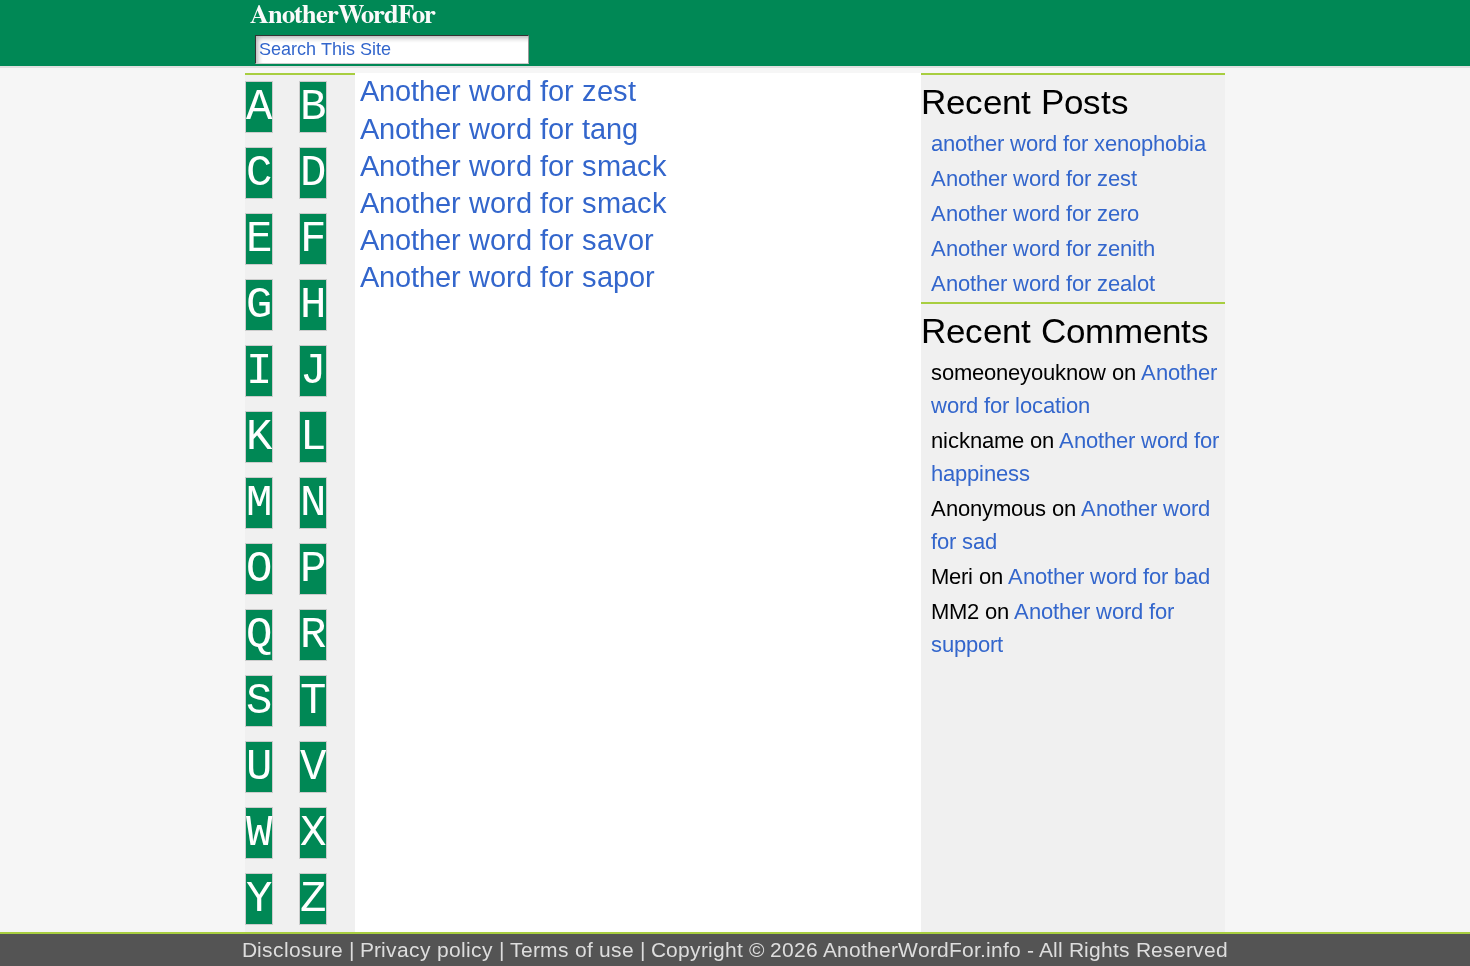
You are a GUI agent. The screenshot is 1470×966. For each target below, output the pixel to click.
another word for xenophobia (1068, 143)
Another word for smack (513, 166)
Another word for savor (507, 240)
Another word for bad (1109, 576)
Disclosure (292, 949)
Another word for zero (1035, 213)
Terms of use (572, 949)
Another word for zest (498, 91)
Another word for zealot (1043, 283)
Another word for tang (499, 129)
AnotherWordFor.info (922, 949)
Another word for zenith (1043, 248)
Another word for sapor (507, 277)
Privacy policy (426, 949)
